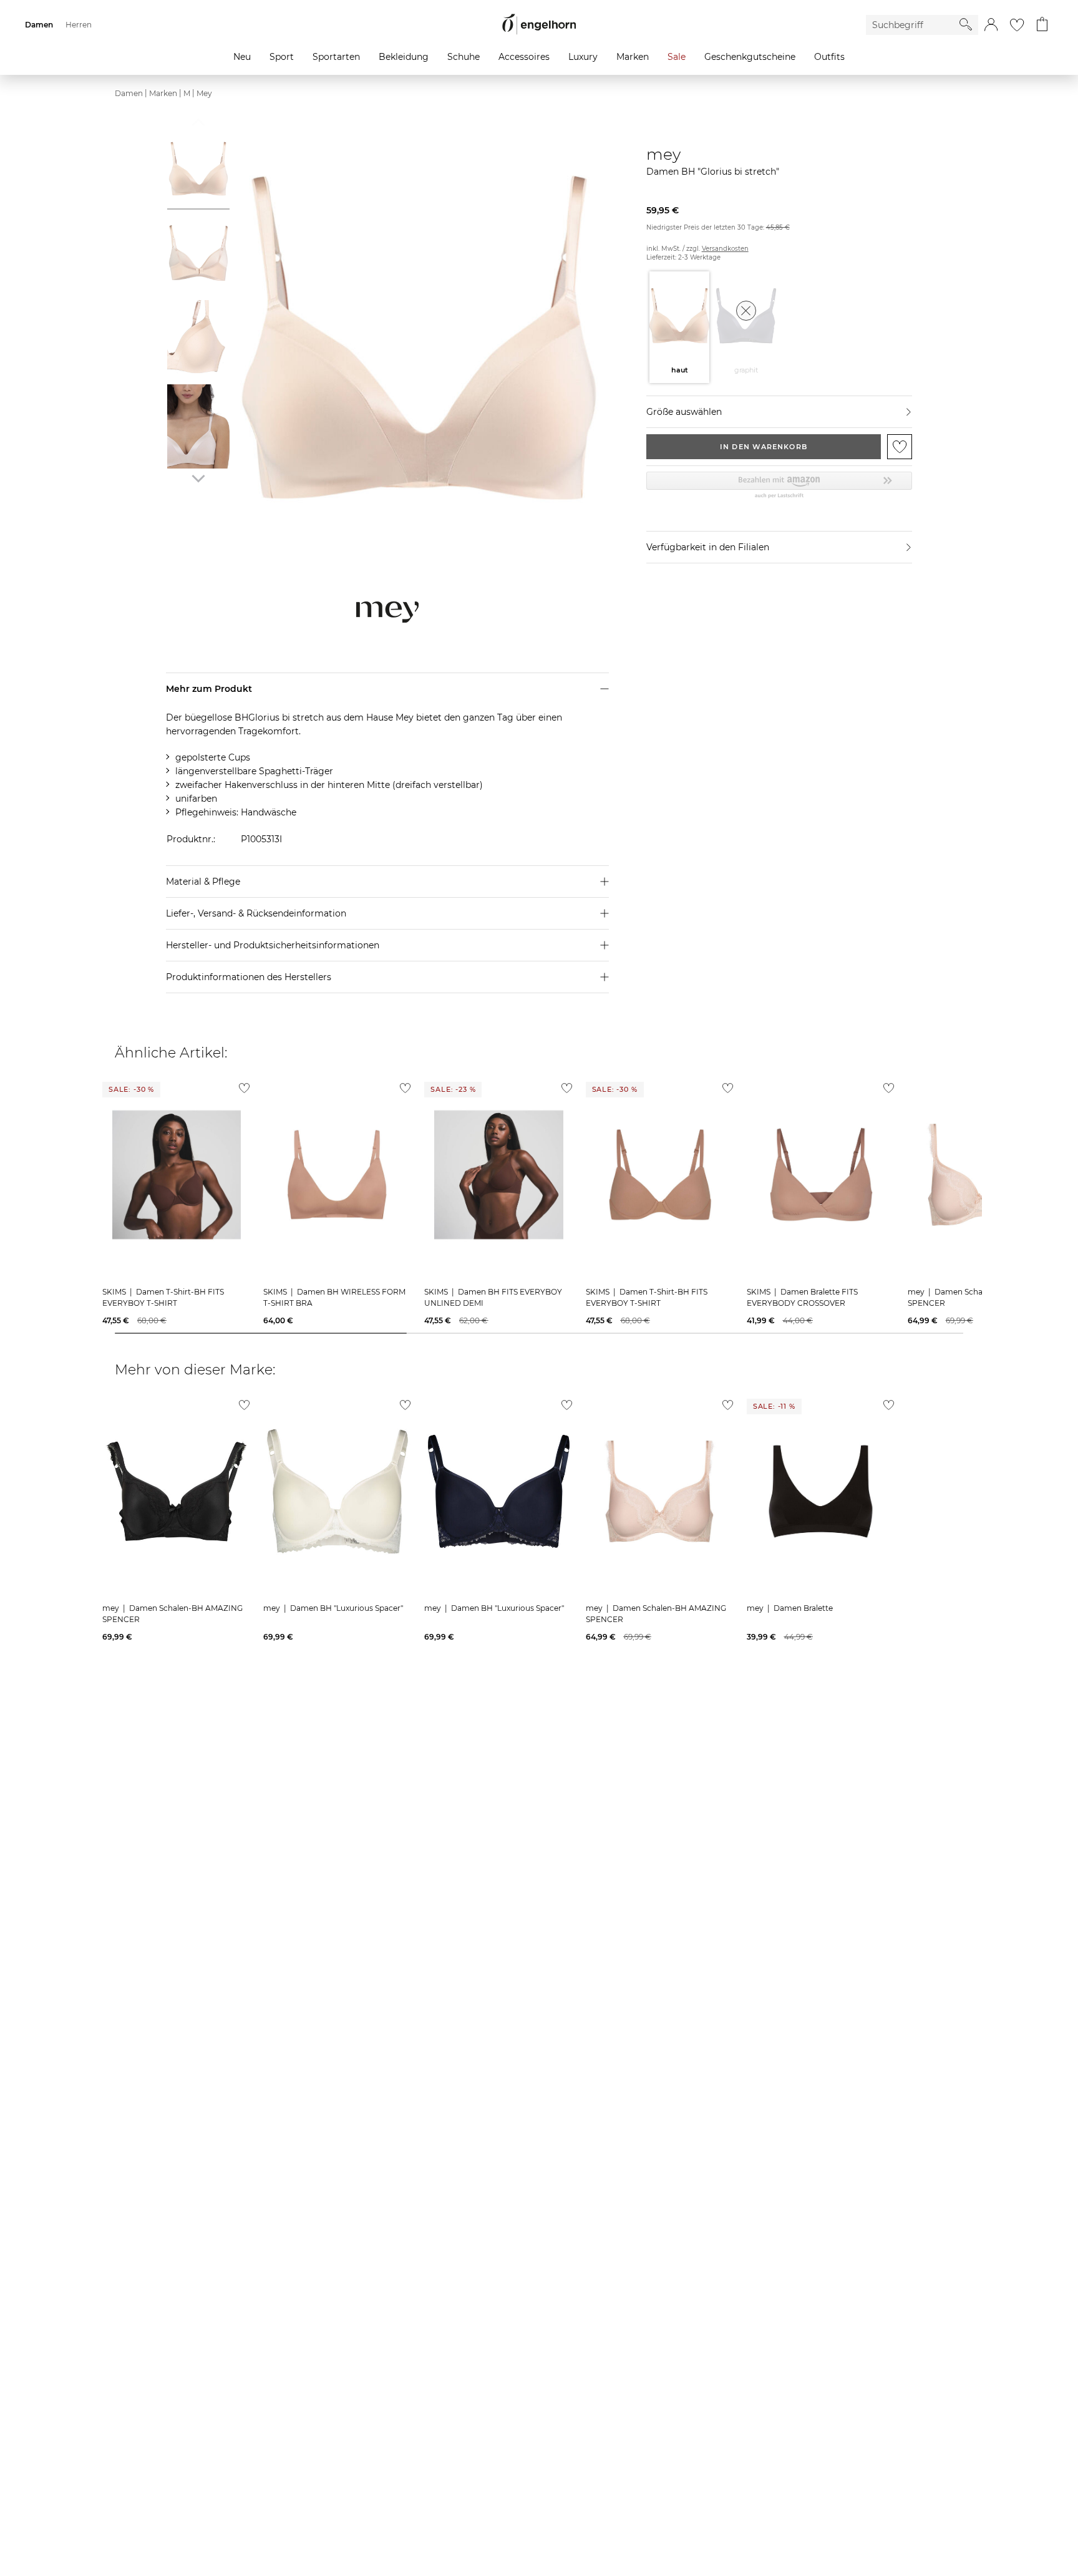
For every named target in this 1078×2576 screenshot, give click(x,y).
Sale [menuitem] (677, 57)
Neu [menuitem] (242, 57)
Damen (129, 93)
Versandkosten (725, 249)
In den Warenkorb (764, 447)
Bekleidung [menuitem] (404, 57)
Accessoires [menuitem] (524, 57)
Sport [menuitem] (282, 57)
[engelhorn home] (539, 25)
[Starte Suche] (966, 24)
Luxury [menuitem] (583, 57)
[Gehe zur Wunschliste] (1017, 25)
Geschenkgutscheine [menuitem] (750, 57)
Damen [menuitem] (39, 25)
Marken (163, 93)
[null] (177, 1175)
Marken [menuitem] (633, 57)
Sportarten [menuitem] (336, 57)
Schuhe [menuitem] (464, 57)
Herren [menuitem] (79, 25)
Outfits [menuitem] (829, 57)
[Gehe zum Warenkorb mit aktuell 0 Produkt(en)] (1042, 25)
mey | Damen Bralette (790, 1608)
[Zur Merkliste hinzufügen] (900, 447)
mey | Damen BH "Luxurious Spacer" (333, 1608)
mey (204, 93)
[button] (991, 25)
